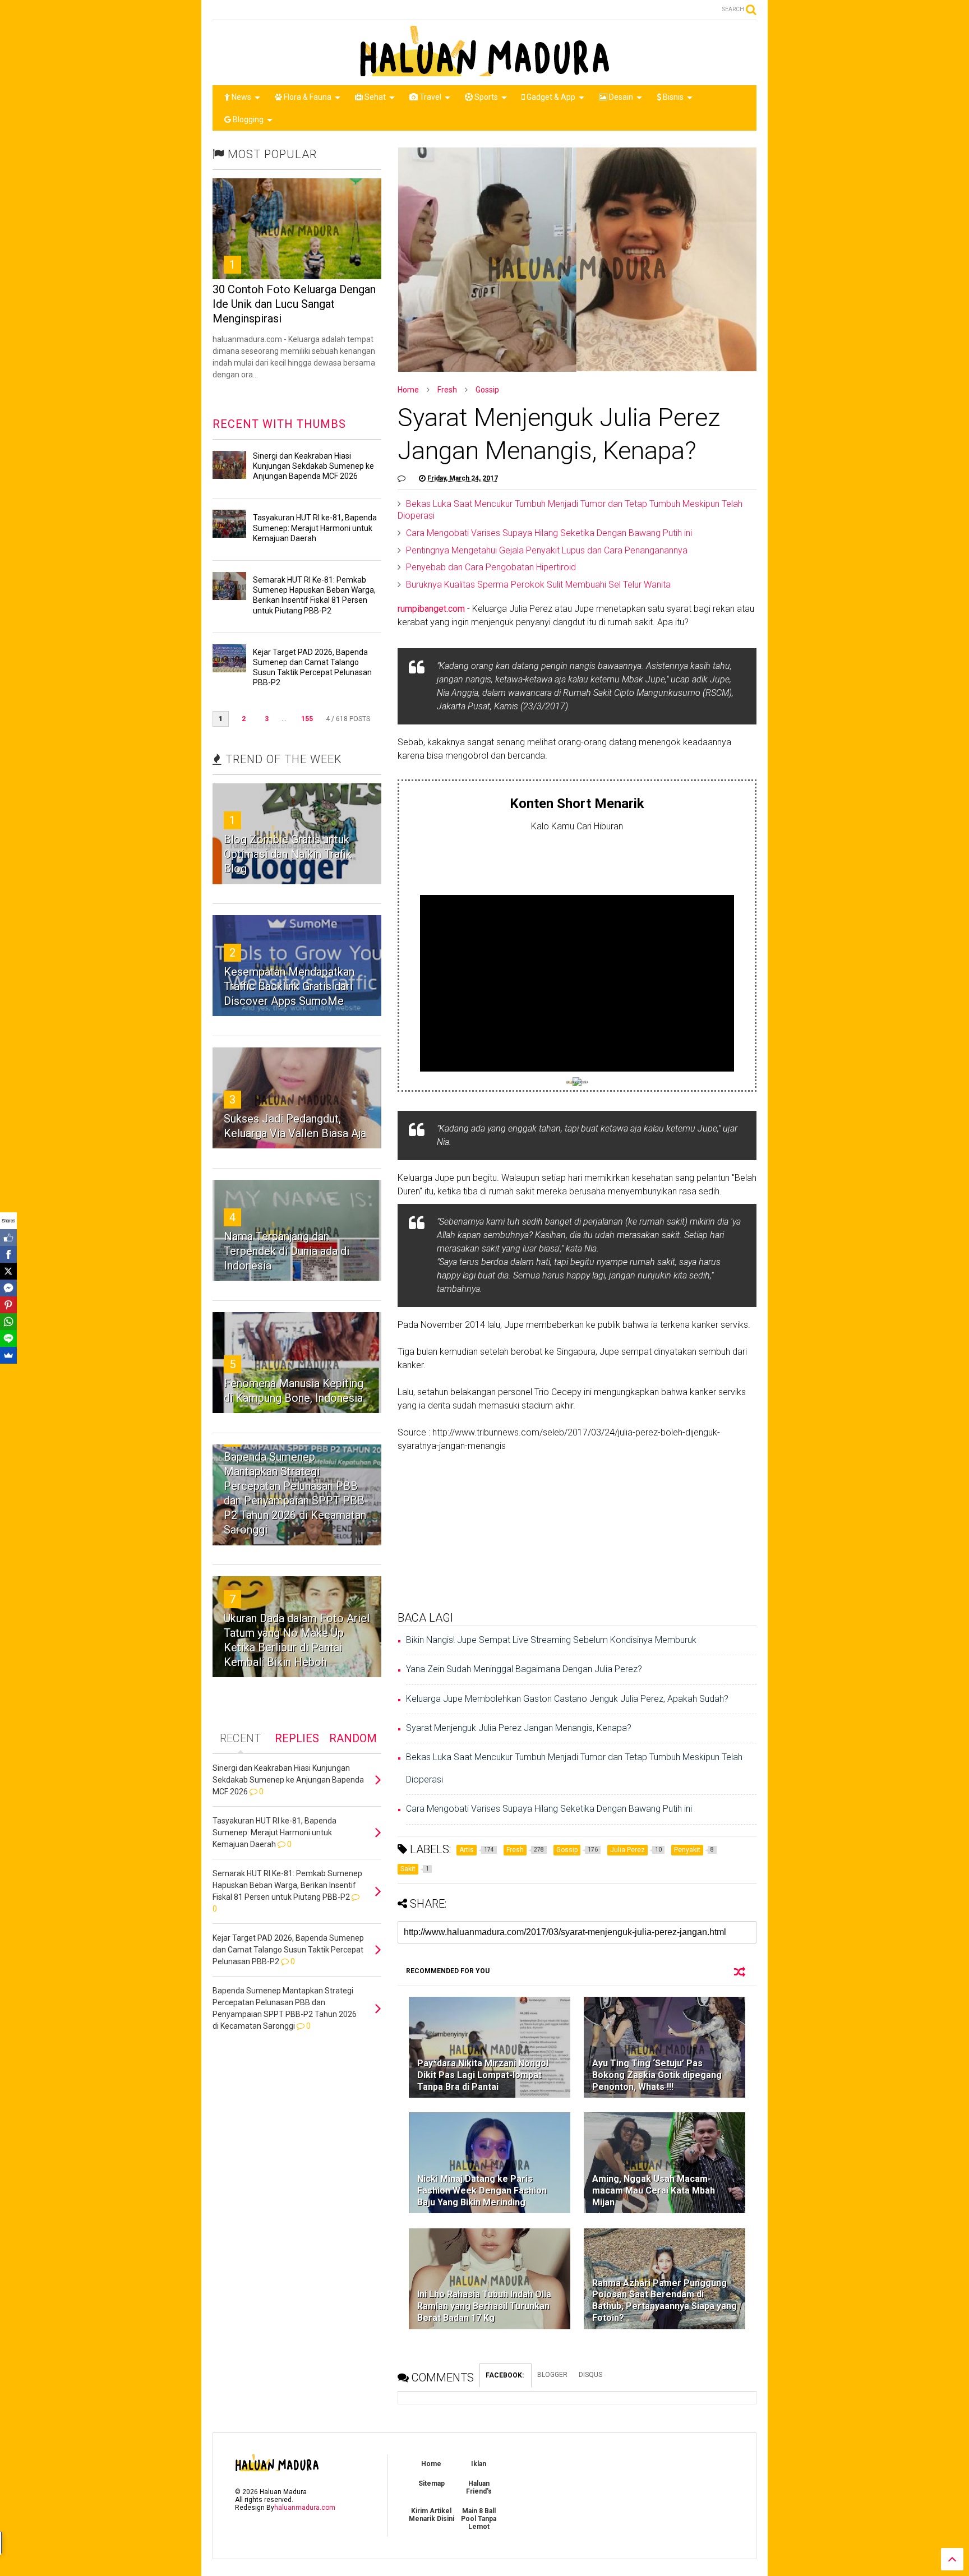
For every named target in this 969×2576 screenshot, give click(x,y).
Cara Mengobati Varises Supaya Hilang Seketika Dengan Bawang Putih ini (549, 533)
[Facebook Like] (8, 1238)
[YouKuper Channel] (577, 1083)
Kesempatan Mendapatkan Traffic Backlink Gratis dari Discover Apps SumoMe (289, 986)
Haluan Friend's (479, 2487)
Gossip (487, 390)
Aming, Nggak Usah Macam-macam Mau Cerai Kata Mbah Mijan (654, 2190)
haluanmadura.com (305, 2508)
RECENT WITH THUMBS (279, 424)
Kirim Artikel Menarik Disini (432, 2515)
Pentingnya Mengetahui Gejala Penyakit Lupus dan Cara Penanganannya (547, 550)
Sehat (374, 97)
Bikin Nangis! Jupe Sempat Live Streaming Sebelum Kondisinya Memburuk (551, 1640)
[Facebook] (8, 1254)
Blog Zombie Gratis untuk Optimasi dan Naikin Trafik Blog (288, 854)
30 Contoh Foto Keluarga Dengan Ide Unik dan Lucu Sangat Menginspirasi (294, 304)
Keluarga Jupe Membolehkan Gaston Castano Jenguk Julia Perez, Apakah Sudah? (567, 1699)
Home (408, 390)
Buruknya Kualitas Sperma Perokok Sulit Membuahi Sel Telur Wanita (538, 585)
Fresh (447, 390)
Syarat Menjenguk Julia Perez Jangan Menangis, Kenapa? (519, 1728)
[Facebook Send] (8, 1288)
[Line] (8, 1338)
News (241, 97)
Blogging (247, 119)
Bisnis (672, 97)
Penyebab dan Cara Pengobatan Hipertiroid (491, 567)
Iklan (479, 2464)
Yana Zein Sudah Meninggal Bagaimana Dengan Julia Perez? (524, 1669)
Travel (430, 97)
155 (307, 719)
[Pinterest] (8, 1305)
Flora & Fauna (307, 97)
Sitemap (432, 2483)
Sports (485, 97)
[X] (8, 1271)
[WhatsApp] (8, 1322)
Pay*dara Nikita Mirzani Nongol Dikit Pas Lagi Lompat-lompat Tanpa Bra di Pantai (483, 2075)
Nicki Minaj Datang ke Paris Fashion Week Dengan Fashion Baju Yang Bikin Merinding (482, 2190)
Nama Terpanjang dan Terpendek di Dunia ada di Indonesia (287, 1251)
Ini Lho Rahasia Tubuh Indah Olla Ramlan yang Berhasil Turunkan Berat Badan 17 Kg (484, 2306)
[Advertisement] (577, 861)
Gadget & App (550, 97)
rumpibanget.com (431, 609)
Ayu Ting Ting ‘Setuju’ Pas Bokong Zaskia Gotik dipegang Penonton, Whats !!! (657, 2075)
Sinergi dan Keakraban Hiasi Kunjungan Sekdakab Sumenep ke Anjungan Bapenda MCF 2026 (313, 466)
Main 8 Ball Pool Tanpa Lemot (479, 2519)
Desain (620, 97)
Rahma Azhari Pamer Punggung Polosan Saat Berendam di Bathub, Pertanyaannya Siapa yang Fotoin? (665, 2300)
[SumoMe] (8, 1355)
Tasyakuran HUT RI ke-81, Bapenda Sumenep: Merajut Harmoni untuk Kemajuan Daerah (315, 528)
